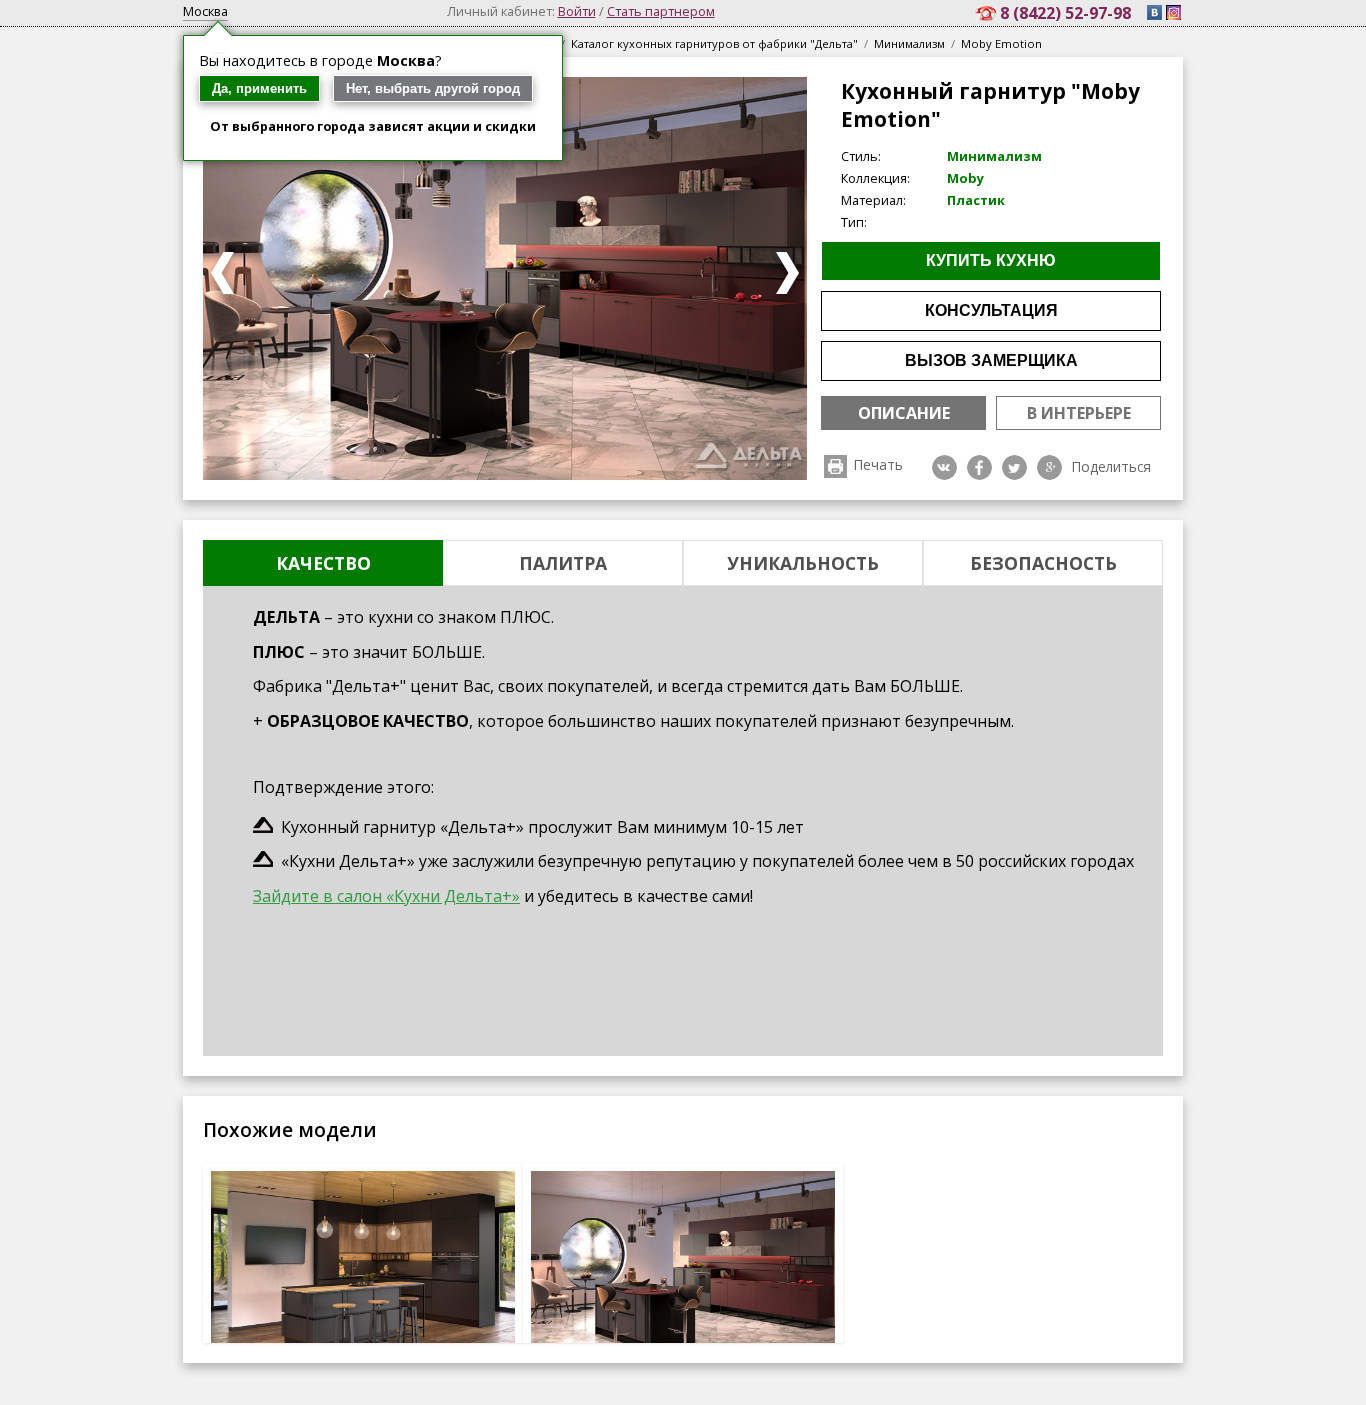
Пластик (976, 200)
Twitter (1014, 467)
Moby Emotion (1001, 43)
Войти (577, 11)
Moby (965, 178)
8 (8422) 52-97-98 (1067, 13)
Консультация (991, 310)
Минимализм (909, 43)
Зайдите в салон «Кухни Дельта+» (386, 896)
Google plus (1049, 467)
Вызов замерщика (991, 360)
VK (944, 467)
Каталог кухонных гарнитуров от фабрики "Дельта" (714, 43)
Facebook (979, 467)
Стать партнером (661, 11)
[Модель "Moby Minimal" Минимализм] (363, 1272)
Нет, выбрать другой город (433, 88)
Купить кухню (991, 260)
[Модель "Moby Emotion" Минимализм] (683, 1272)
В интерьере (1079, 413)
